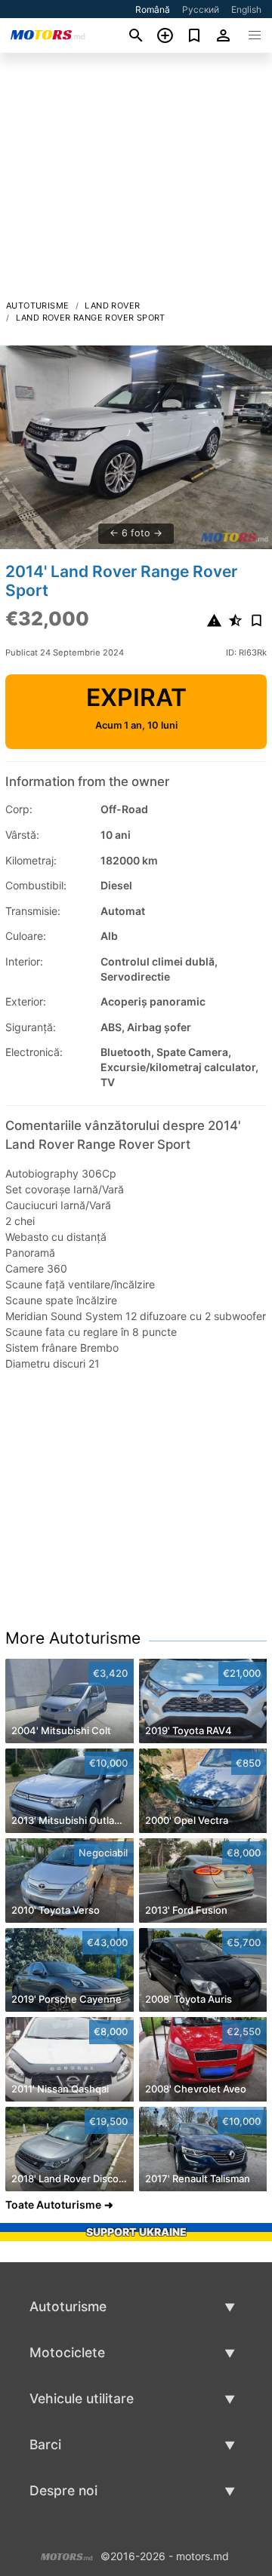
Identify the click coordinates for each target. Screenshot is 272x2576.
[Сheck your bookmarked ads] (195, 35)
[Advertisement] (136, 180)
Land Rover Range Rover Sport (91, 318)
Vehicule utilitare (82, 2398)
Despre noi (63, 2490)
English (246, 9)
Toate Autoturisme (53, 2204)
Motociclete (67, 2352)
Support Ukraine (136, 2232)
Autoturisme (37, 305)
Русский (201, 9)
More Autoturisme (73, 1638)
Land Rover (112, 305)
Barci (45, 2444)
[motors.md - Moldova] (67, 2555)
